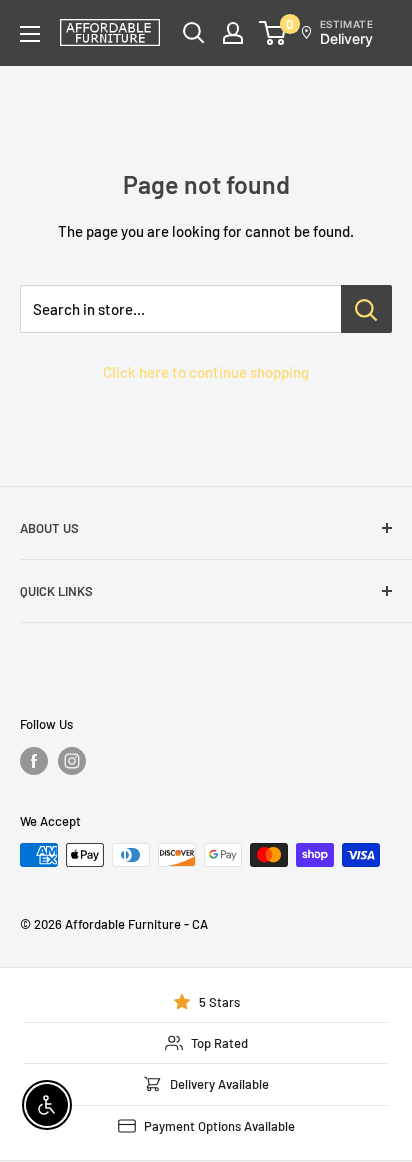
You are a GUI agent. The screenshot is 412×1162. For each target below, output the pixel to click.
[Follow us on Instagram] (72, 761)
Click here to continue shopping (206, 372)
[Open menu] (30, 34)
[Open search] (194, 33)
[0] (273, 33)
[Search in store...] (366, 309)
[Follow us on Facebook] (34, 761)
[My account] (233, 33)
